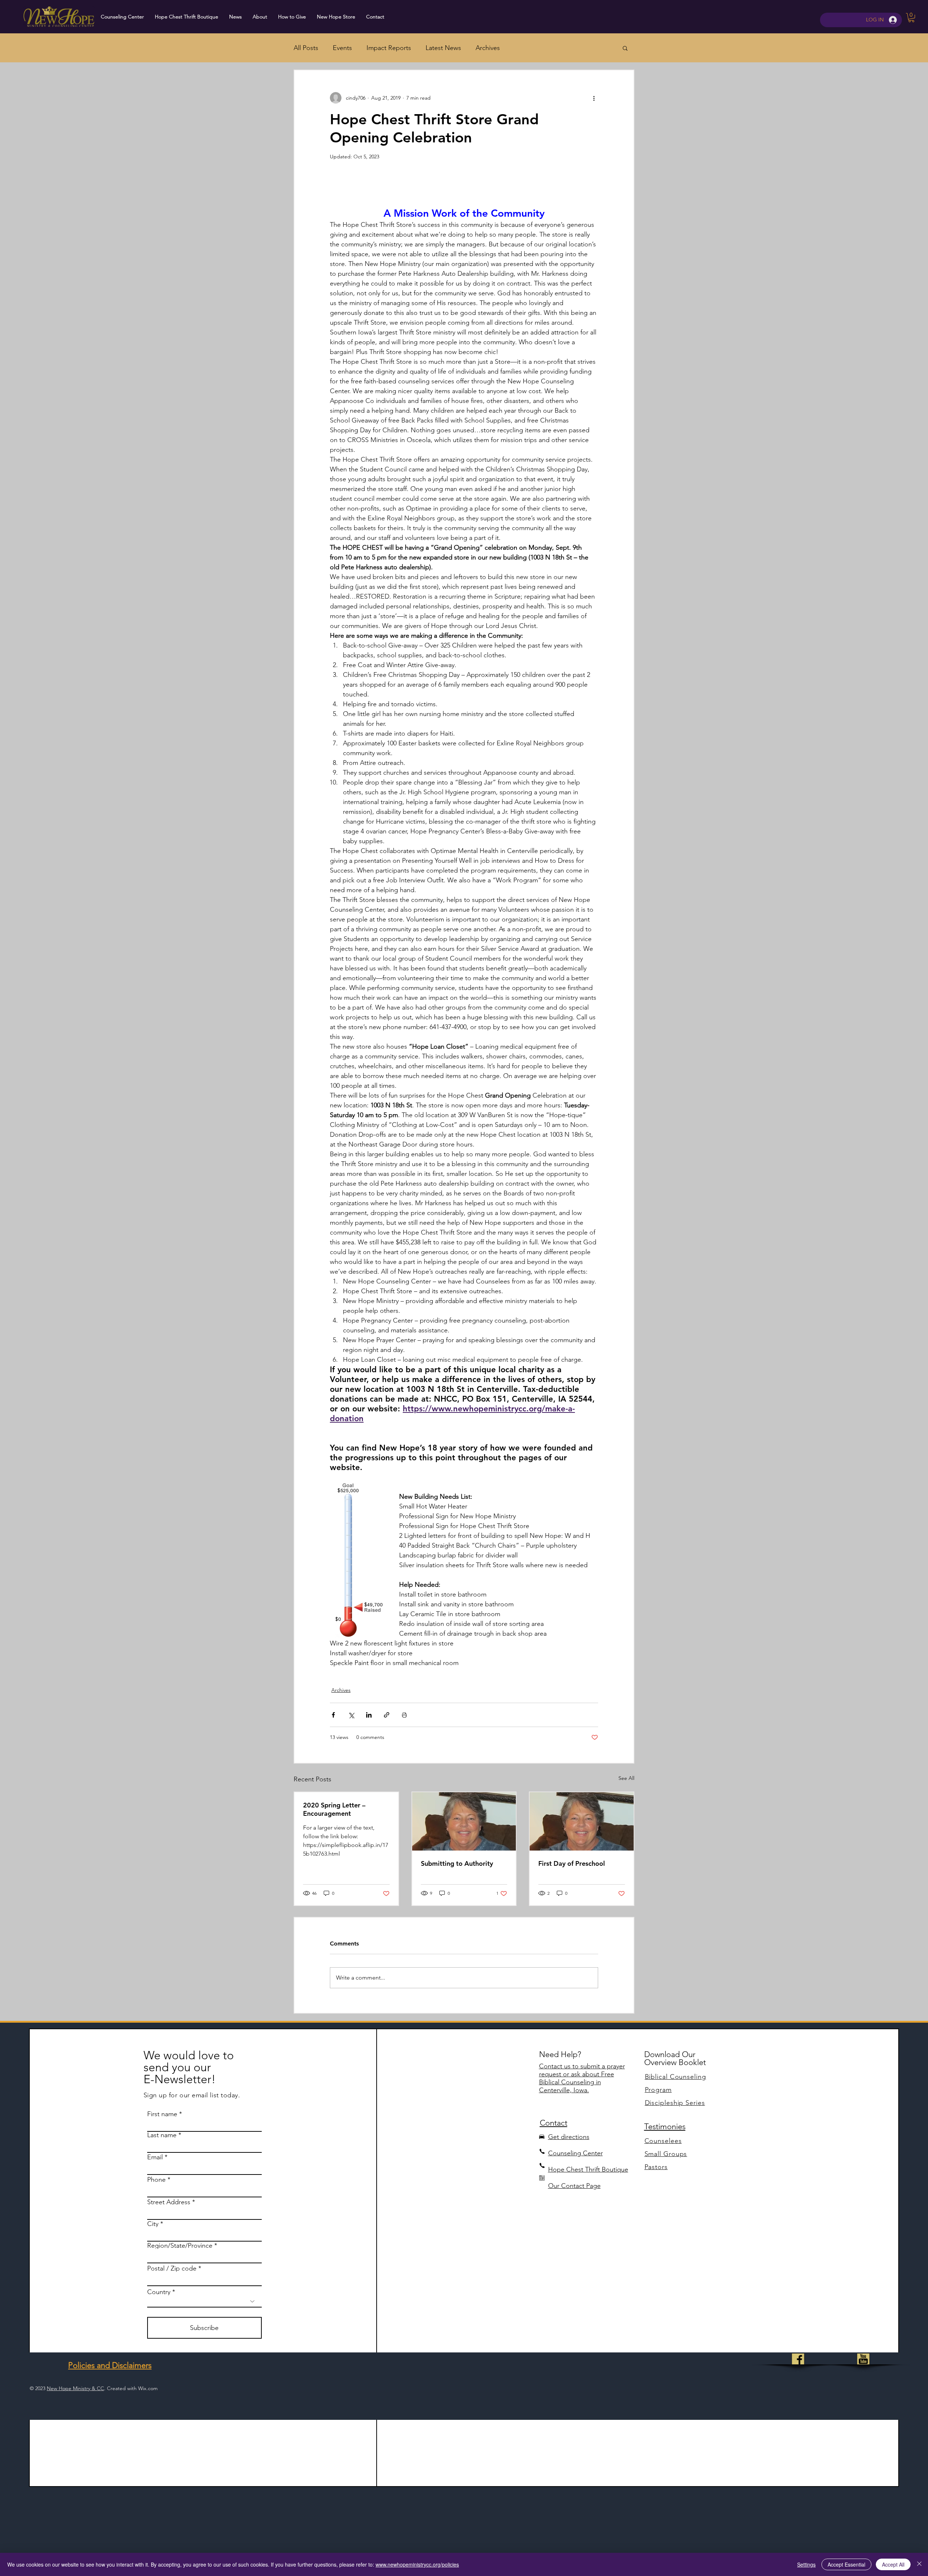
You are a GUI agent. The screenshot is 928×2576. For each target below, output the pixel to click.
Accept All (893, 2564)
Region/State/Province (180, 2246)
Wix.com (148, 2388)
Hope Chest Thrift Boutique (588, 2169)
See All (626, 1778)
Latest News (443, 48)
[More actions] (594, 98)
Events (342, 48)
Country (159, 2292)
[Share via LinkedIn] (369, 1715)
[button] (911, 18)
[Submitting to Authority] (464, 1821)
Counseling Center (575, 2153)
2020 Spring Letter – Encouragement (334, 1809)
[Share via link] (387, 1715)
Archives (488, 48)
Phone (156, 2180)
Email (155, 2157)
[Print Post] (404, 1715)
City (153, 2224)
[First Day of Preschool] (582, 1821)
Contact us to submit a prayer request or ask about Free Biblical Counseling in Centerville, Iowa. (582, 2078)
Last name (162, 2135)
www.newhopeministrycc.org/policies (417, 2564)
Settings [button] (806, 2564)
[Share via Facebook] (333, 1715)
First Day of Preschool (572, 1863)
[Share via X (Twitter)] (351, 1715)
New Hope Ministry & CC (75, 2388)
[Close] (919, 2564)
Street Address (169, 2202)
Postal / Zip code (172, 2268)
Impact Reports (389, 48)
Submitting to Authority (457, 1863)
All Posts (306, 48)
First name (162, 2114)
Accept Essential (846, 2564)
